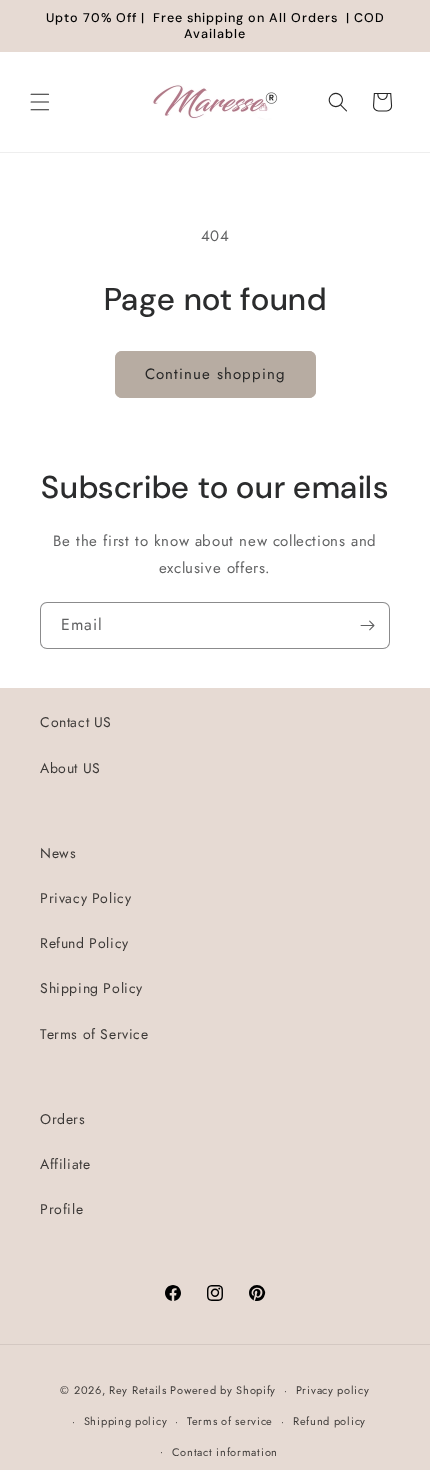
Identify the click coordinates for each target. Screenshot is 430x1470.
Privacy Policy (85, 898)
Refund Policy (84, 943)
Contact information (225, 1452)
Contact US (76, 722)
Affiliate (65, 1164)
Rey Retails (138, 1390)
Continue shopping (215, 374)
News (58, 853)
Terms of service (230, 1421)
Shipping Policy (91, 988)
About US (70, 768)
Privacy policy (333, 1390)
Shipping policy (126, 1421)
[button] (40, 102)
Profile (61, 1209)
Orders (63, 1119)
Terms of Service (94, 1034)
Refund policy (329, 1421)
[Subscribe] (367, 625)
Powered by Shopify (223, 1390)
